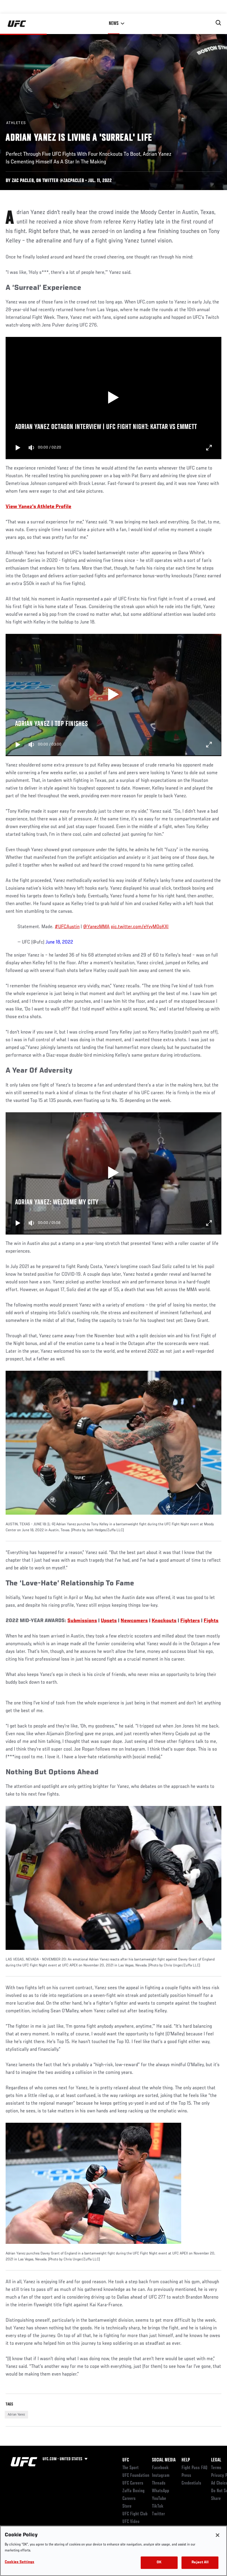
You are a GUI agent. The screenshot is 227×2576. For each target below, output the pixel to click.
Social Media (164, 2460)
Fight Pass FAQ (194, 2468)
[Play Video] (114, 398)
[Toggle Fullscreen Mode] (209, 448)
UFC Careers (133, 2483)
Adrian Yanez (16, 2415)
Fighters (190, 1621)
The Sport (130, 2468)
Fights (211, 1621)
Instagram (161, 2476)
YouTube (159, 2499)
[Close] (218, 2535)
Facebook (160, 2468)
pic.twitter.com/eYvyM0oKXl (140, 927)
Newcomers (134, 1621)
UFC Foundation (136, 2476)
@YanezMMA (96, 927)
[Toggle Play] (18, 448)
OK (159, 2563)
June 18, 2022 (59, 942)
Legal (216, 2460)
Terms (216, 2468)
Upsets (109, 1621)
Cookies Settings (20, 2562)
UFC (126, 2460)
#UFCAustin (67, 927)
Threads (159, 2483)
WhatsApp (160, 2491)
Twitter (158, 2514)
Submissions (82, 1621)
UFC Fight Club (135, 2514)
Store (127, 2506)
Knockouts (164, 1621)
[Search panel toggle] (218, 23)
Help (186, 2460)
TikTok (158, 2506)
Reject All (200, 2563)
